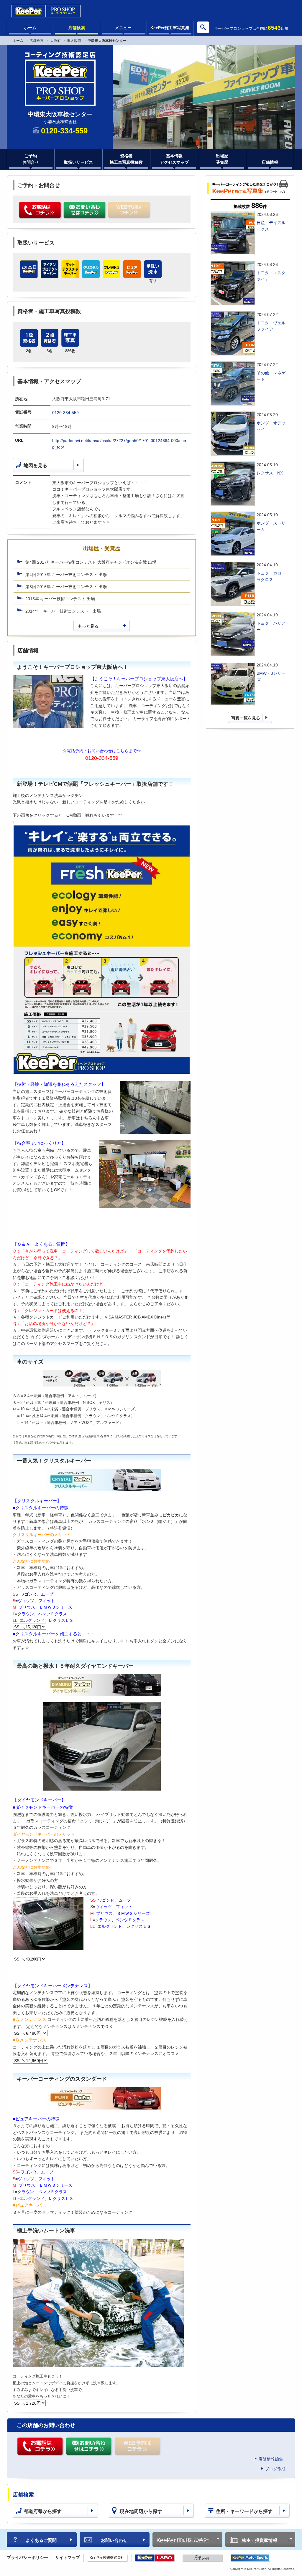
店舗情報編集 (271, 2459)
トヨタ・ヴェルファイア (271, 326)
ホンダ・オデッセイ (271, 426)
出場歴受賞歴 (222, 159)
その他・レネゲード (271, 376)
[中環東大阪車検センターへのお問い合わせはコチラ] (85, 211)
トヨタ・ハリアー (271, 626)
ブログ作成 (275, 2469)
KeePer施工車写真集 (170, 28)
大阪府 (55, 41)
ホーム (30, 28)
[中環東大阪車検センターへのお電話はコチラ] (41, 211)
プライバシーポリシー (27, 2557)
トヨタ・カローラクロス (271, 576)
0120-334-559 (65, 413)
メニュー (123, 28)
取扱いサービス (78, 162)
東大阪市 (74, 41)
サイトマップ (68, 2557)
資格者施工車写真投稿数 (126, 159)
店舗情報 (270, 162)
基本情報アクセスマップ (174, 159)
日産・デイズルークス (271, 226)
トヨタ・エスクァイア (271, 276)
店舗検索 (77, 28)
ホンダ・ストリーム (271, 526)
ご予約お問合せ (31, 159)
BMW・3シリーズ (271, 676)
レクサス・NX (270, 473)
